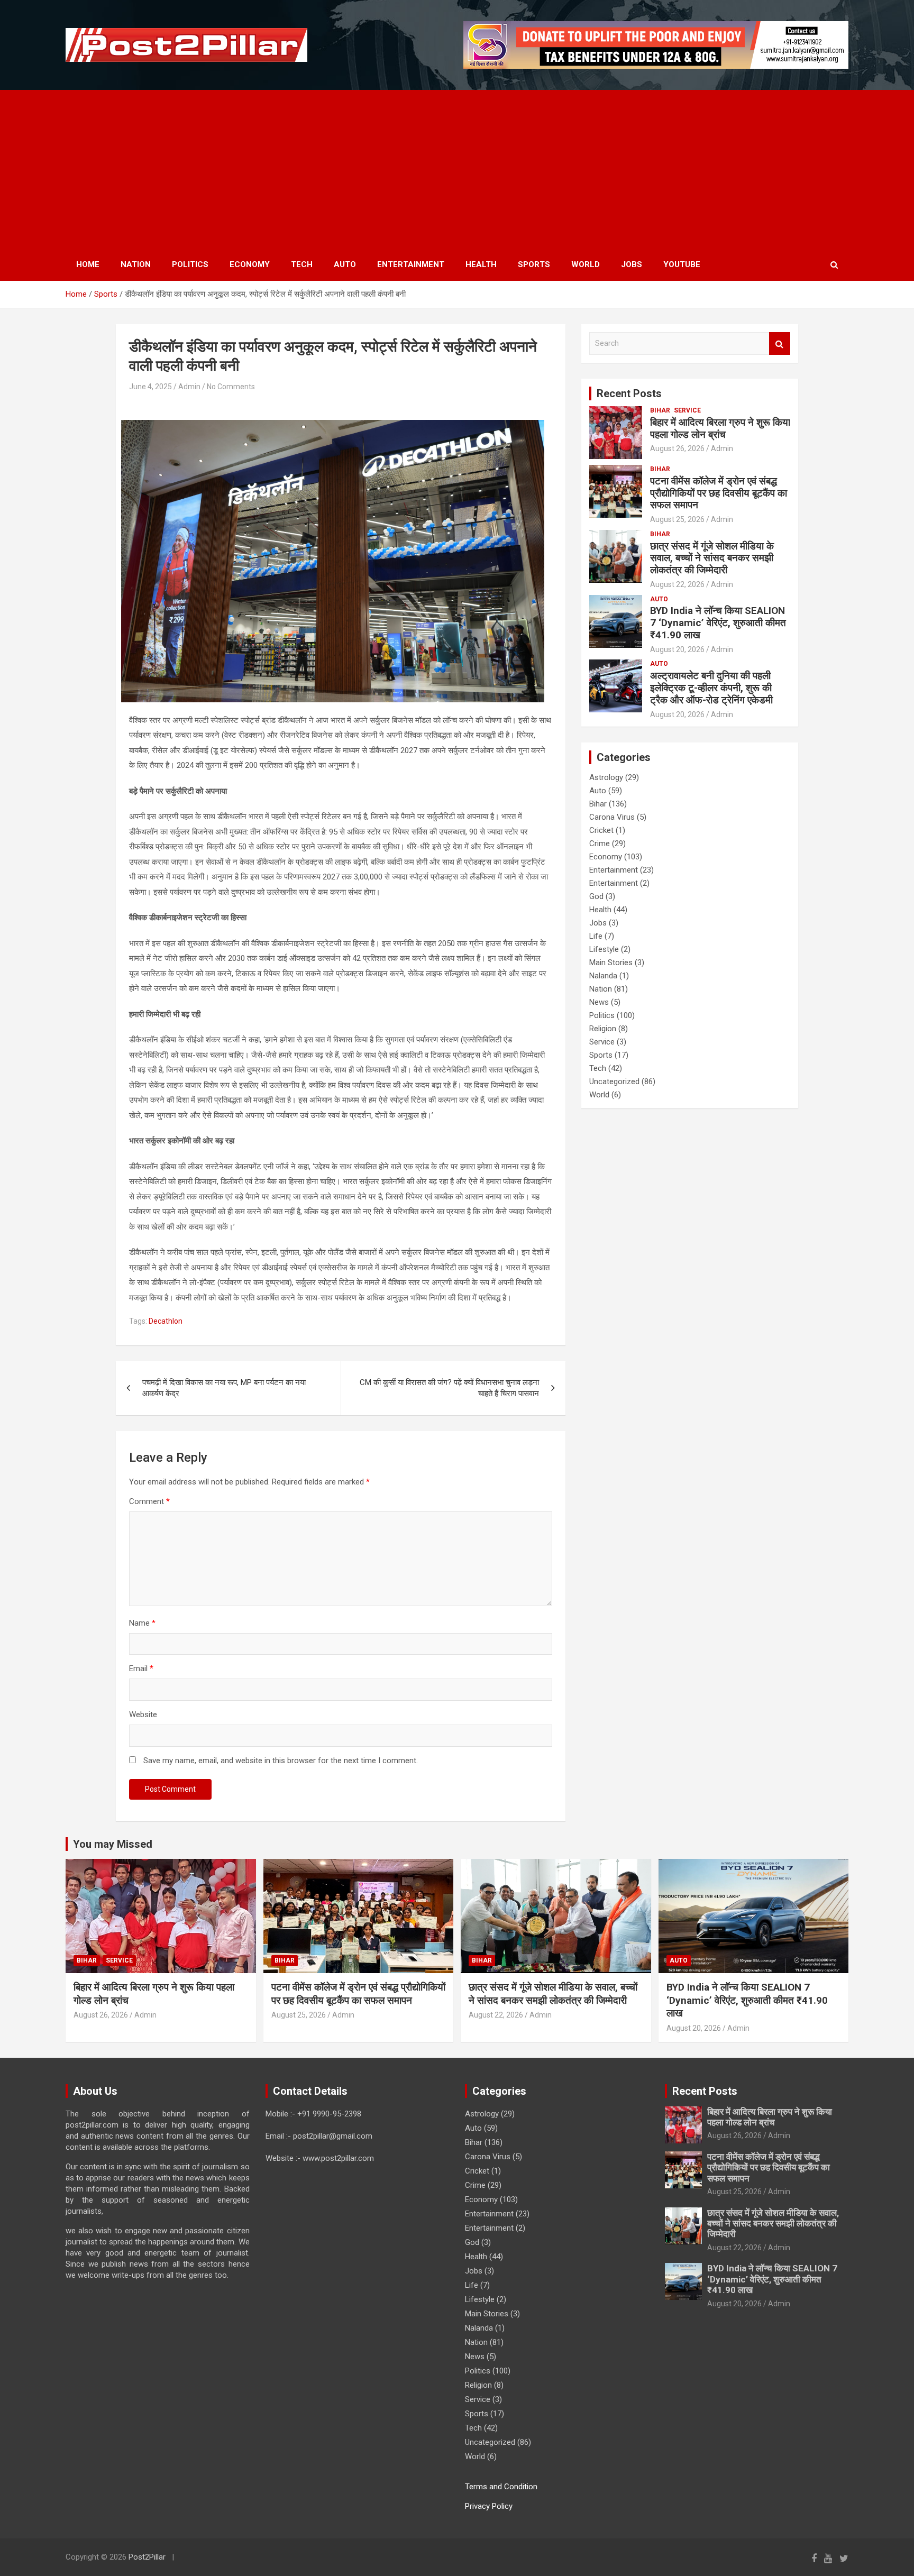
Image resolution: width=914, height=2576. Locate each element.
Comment (149, 1501)
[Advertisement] (457, 169)
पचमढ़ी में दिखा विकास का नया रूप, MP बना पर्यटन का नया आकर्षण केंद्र (224, 1388)
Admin (189, 387)
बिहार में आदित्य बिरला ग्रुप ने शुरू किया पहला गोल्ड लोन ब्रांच (720, 428)
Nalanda (603, 976)
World (586, 264)
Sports (534, 264)
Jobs (632, 264)
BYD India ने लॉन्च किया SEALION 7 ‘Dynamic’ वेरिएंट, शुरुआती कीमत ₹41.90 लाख (718, 623)
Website (143, 1715)
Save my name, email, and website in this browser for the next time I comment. (281, 1761)
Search (780, 343)
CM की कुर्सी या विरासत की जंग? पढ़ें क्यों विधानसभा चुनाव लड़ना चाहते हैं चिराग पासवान (449, 1388)
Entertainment (411, 264)
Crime (600, 844)
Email (141, 1669)
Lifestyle (604, 949)
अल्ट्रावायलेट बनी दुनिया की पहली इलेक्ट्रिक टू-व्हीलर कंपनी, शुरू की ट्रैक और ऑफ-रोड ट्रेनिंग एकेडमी (711, 688)
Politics (190, 264)
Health (481, 264)
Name (142, 1623)
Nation (136, 264)
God (596, 896)
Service (687, 410)
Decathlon (166, 1321)
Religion (603, 1029)
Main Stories (611, 962)
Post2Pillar (147, 2557)
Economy (250, 264)
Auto (345, 264)
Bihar (660, 410)
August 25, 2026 (677, 519)
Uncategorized (614, 1081)
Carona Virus (612, 817)
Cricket (601, 830)
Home (88, 264)
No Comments (231, 387)
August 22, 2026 (677, 584)
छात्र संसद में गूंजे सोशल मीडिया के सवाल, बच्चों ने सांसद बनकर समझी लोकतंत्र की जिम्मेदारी (712, 558)
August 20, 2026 (677, 649)
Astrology (606, 777)
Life (596, 936)
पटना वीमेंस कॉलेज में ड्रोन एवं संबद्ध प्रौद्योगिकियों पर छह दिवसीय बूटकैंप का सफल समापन (719, 493)
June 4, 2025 (150, 387)
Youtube (682, 264)
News (599, 1002)
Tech (302, 264)
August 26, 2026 (677, 448)
